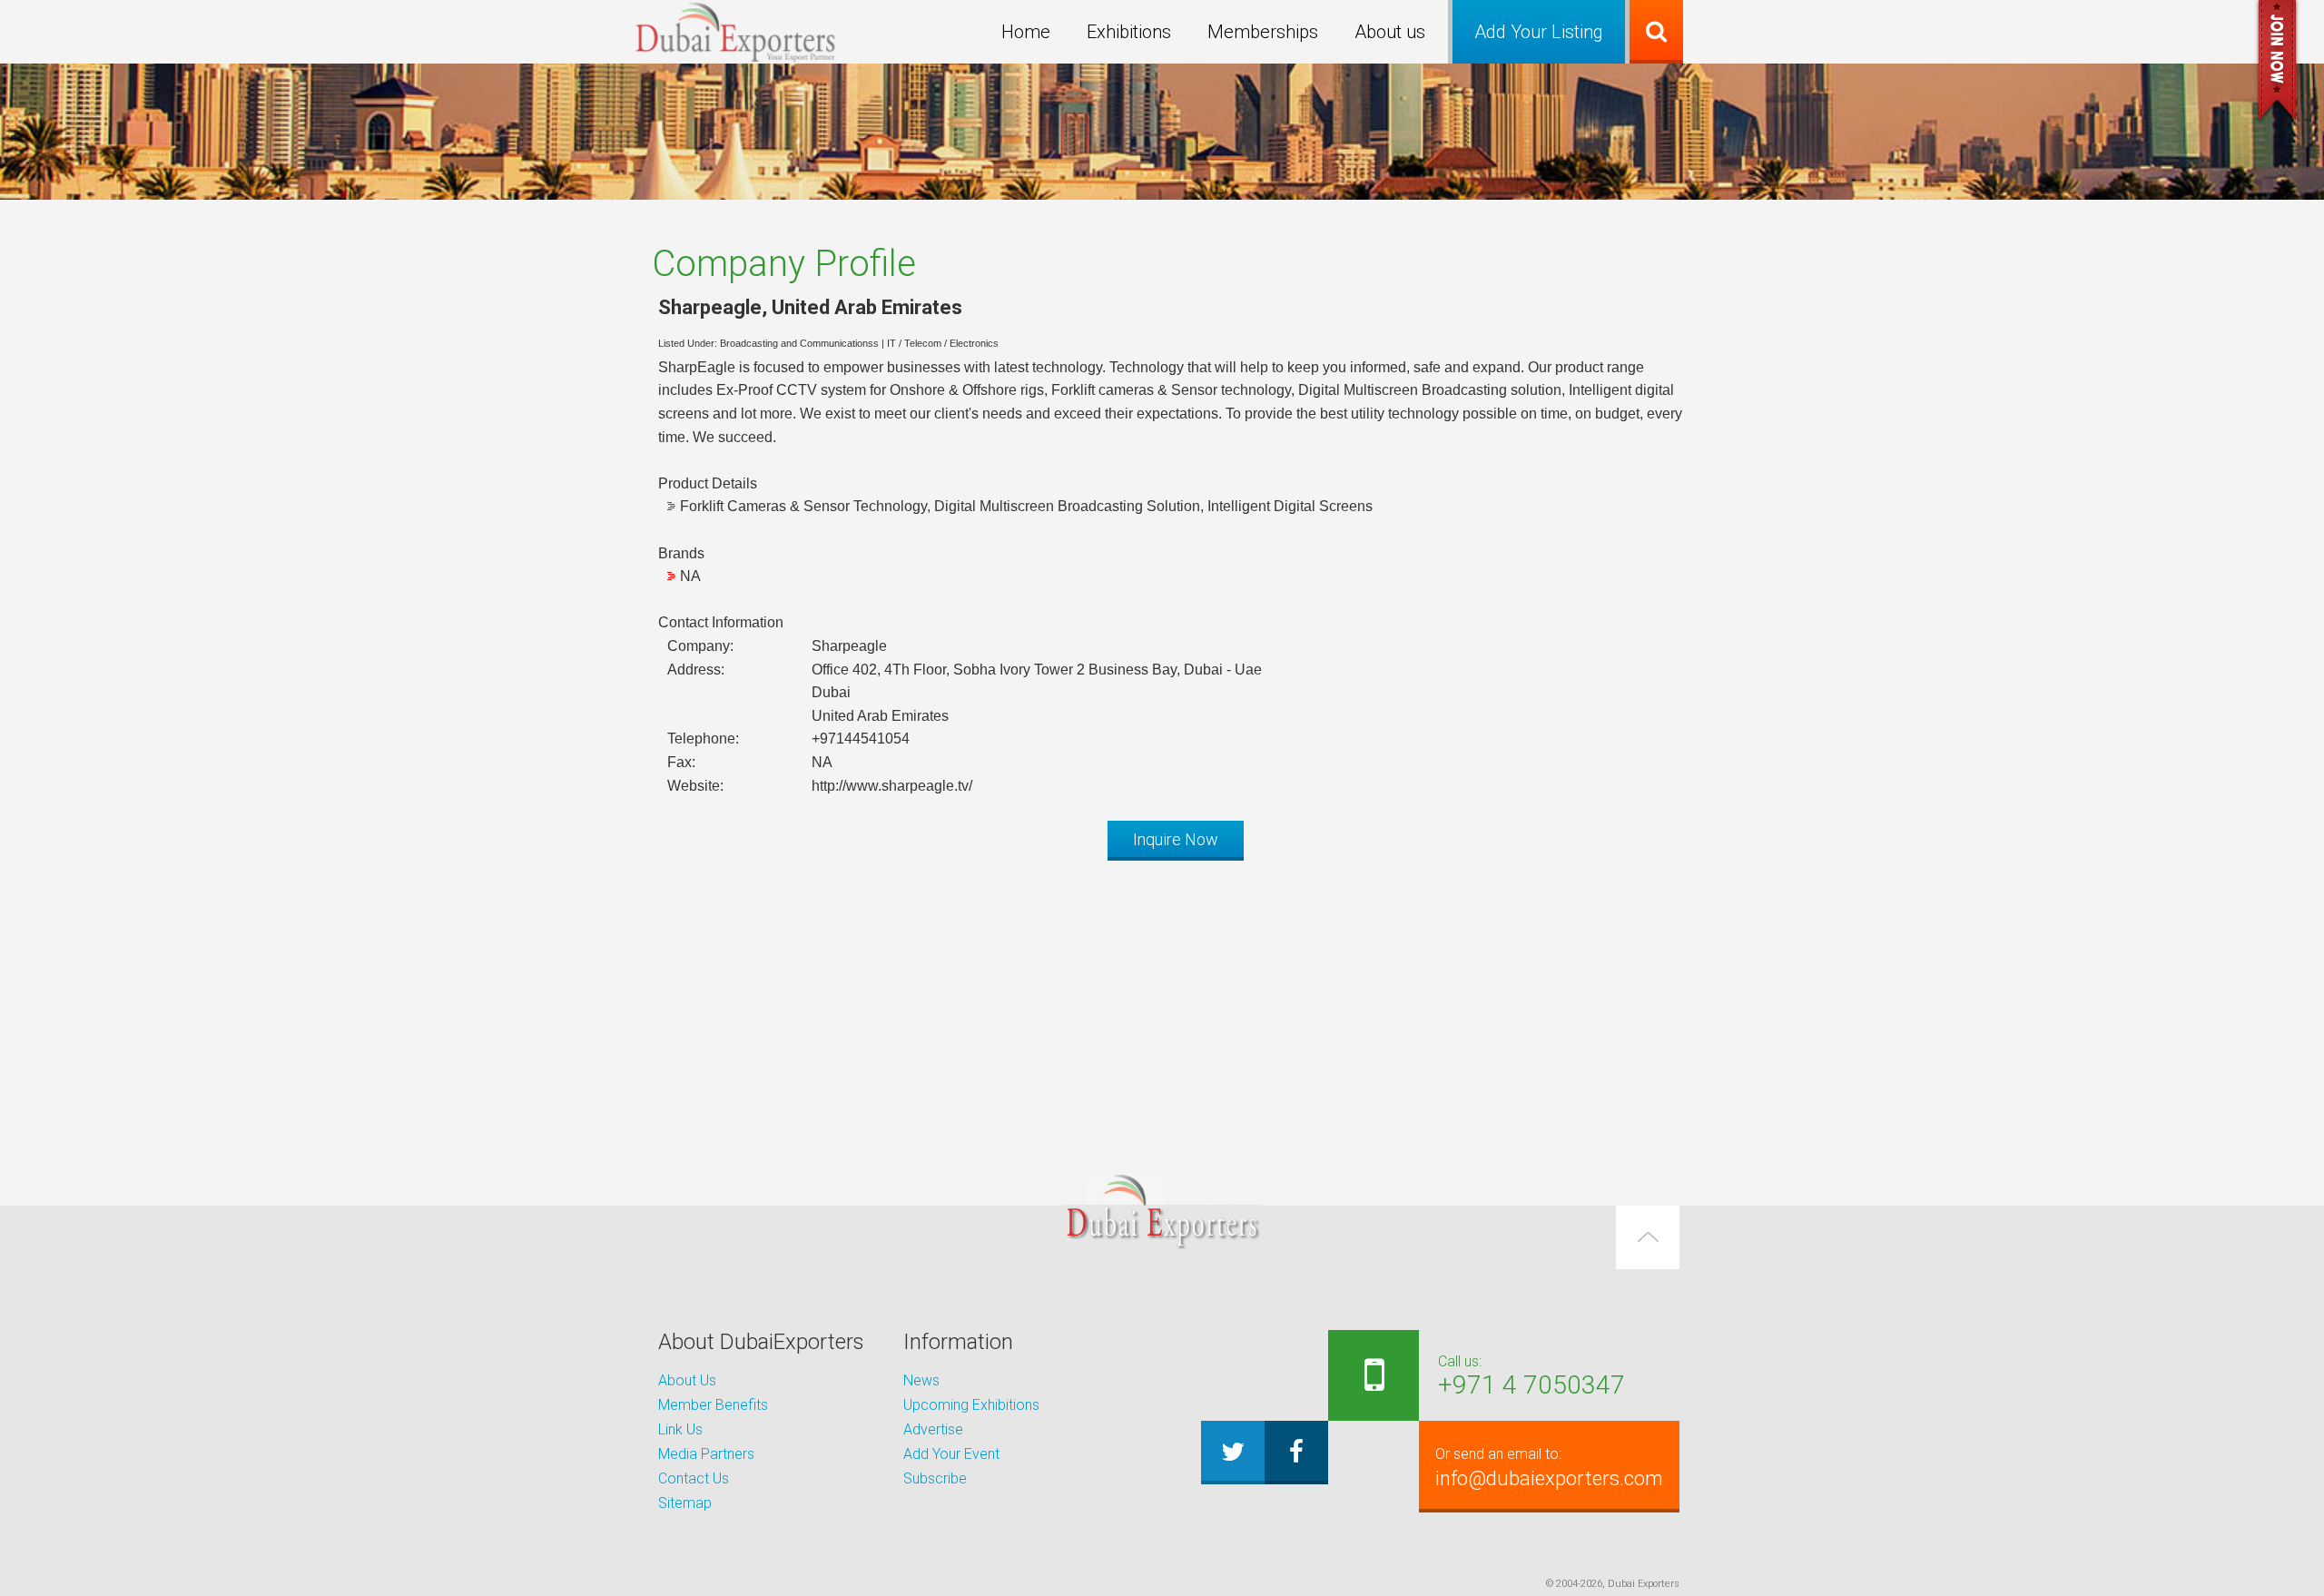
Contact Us (694, 1478)
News (921, 1380)
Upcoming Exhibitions (971, 1405)
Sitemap (685, 1503)
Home (1026, 32)
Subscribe (935, 1478)
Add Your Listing (1539, 32)
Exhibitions (1129, 32)
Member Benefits (713, 1405)
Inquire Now (1176, 839)
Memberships (1263, 32)
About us (1390, 32)
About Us (687, 1380)
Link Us (680, 1429)
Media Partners (706, 1454)
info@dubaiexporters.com (1549, 1468)
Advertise (933, 1429)
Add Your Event (951, 1454)
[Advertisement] (1162, 1001)
